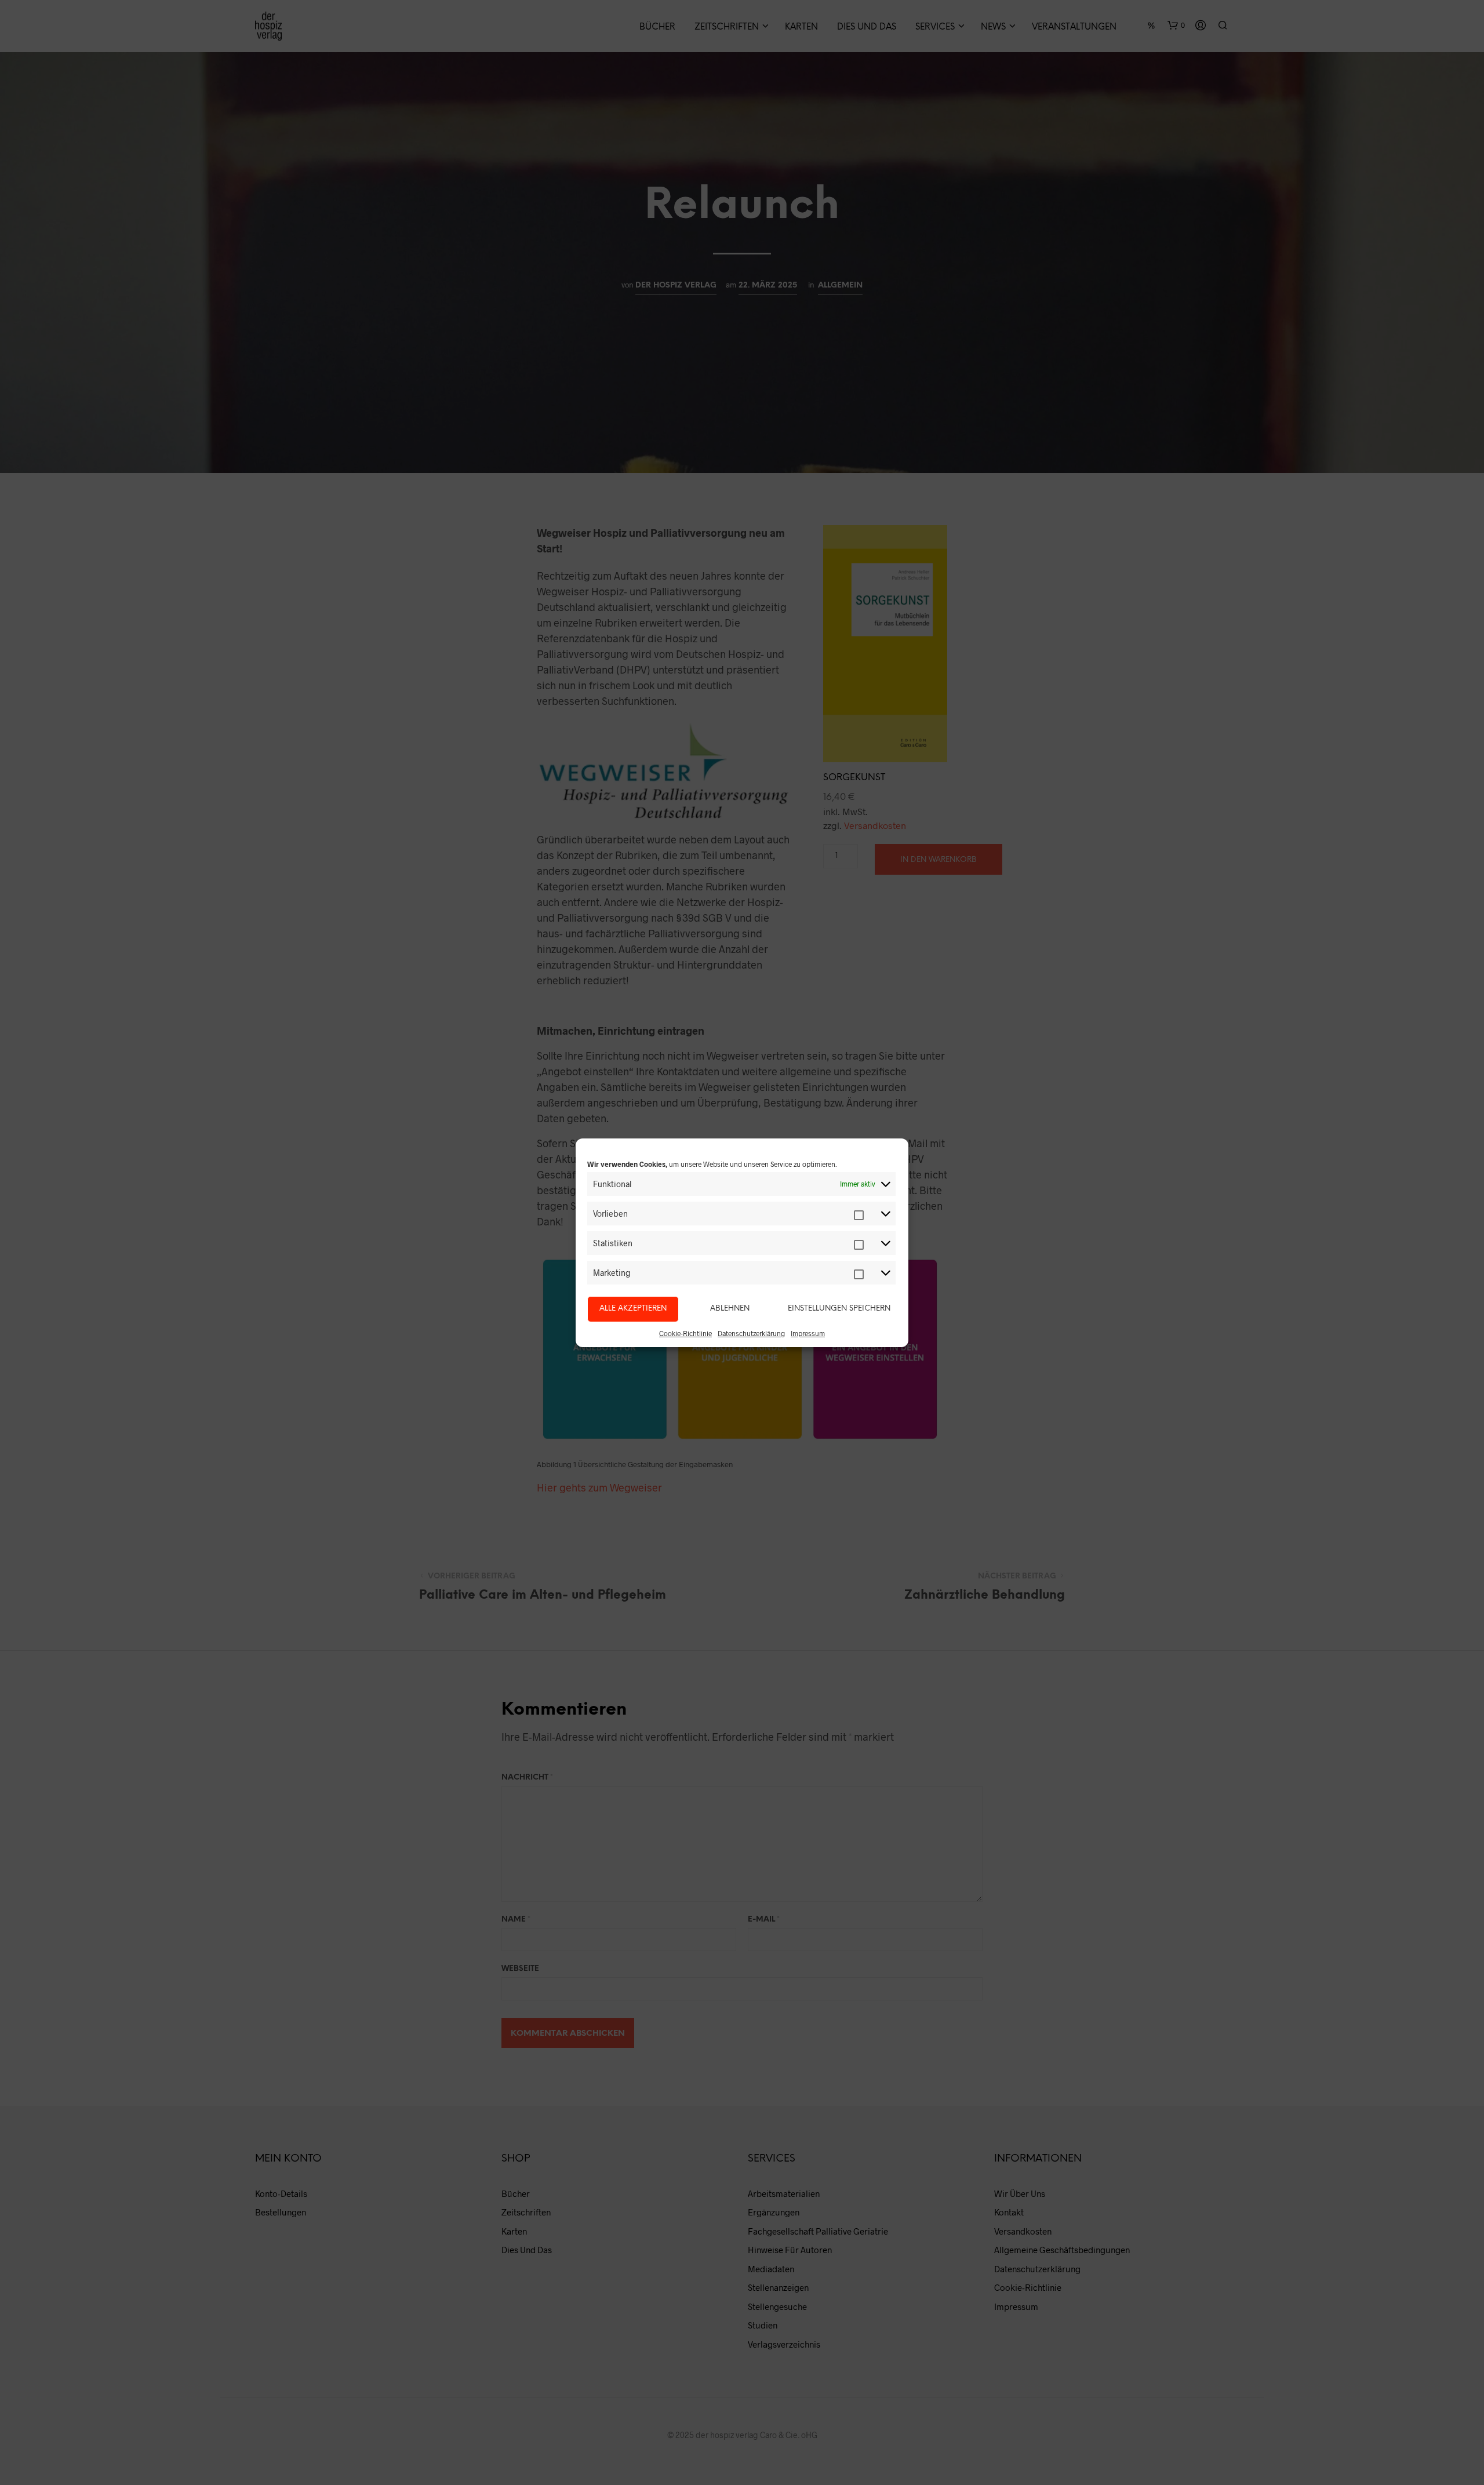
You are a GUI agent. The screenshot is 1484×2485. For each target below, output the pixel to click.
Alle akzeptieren (633, 1309)
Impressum (808, 1333)
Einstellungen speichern (839, 1309)
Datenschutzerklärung (751, 1333)
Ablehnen (730, 1309)
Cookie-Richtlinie (685, 1333)
